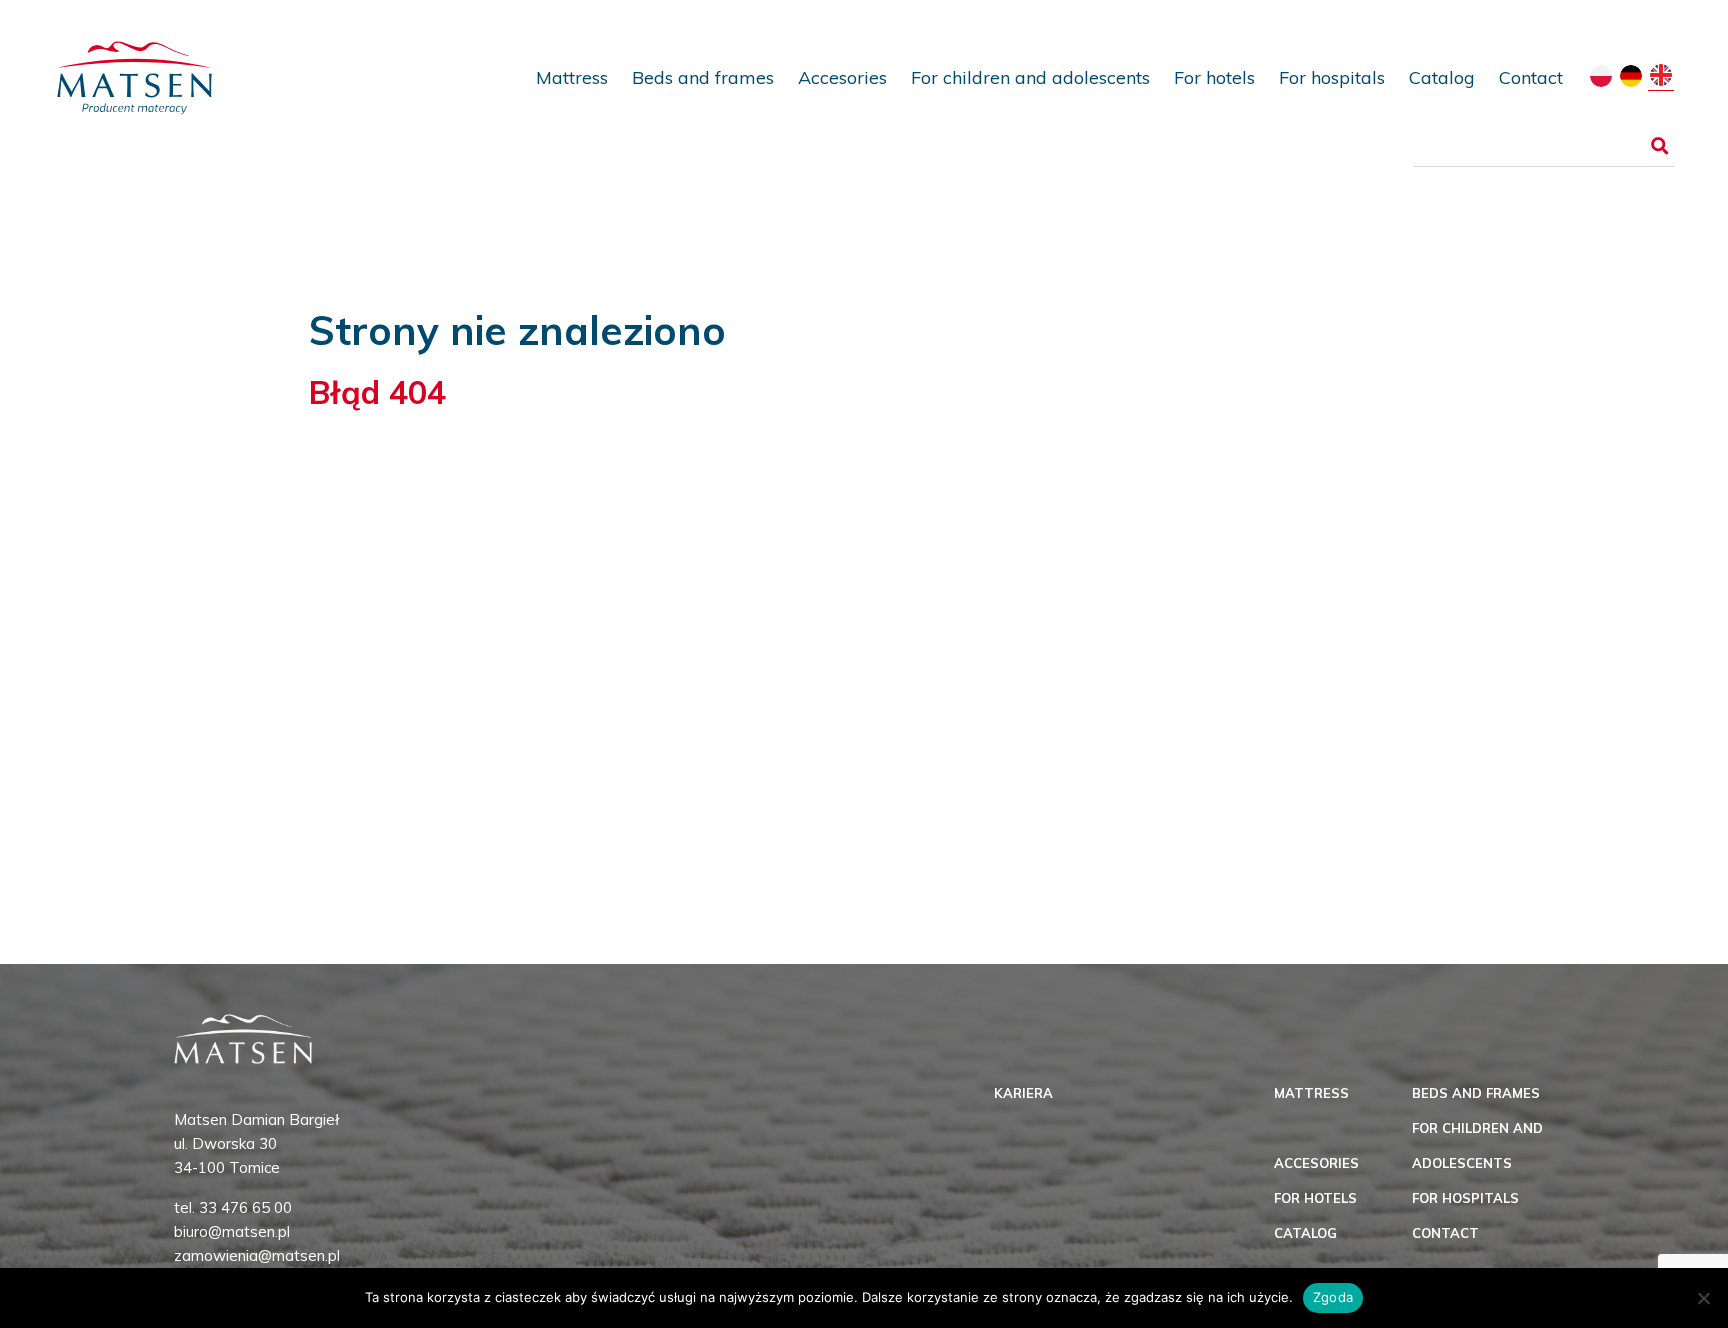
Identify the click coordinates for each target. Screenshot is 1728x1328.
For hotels (1214, 77)
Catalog (1442, 77)
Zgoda (1333, 1297)
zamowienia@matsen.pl (257, 1255)
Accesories (842, 77)
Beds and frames (703, 77)
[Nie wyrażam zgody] (1703, 1298)
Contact (1531, 77)
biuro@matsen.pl (232, 1231)
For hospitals (1332, 77)
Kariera (1023, 1093)
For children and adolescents (1030, 77)
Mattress (572, 77)
